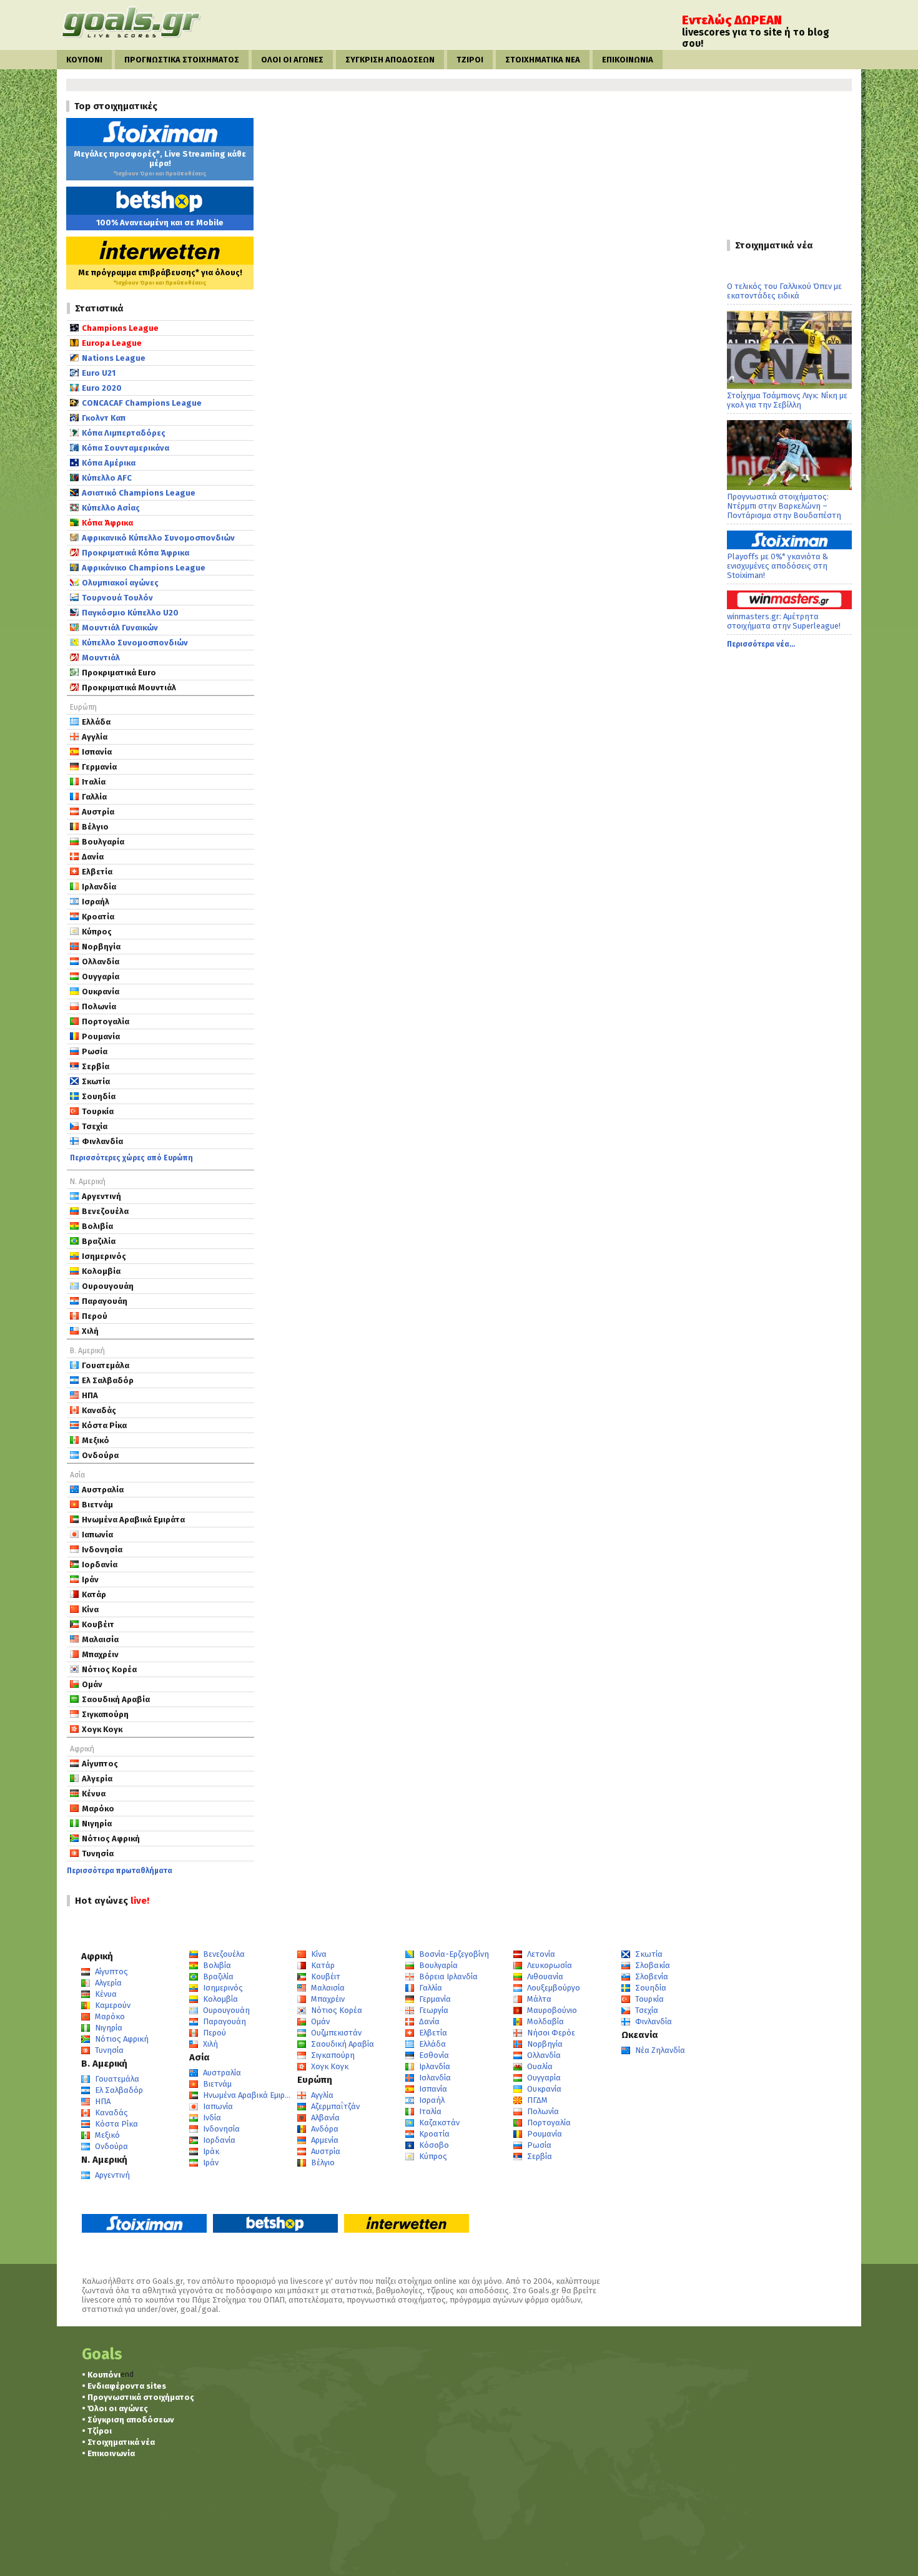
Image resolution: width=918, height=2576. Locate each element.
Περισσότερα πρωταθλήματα (120, 1871)
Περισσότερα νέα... (761, 644)
